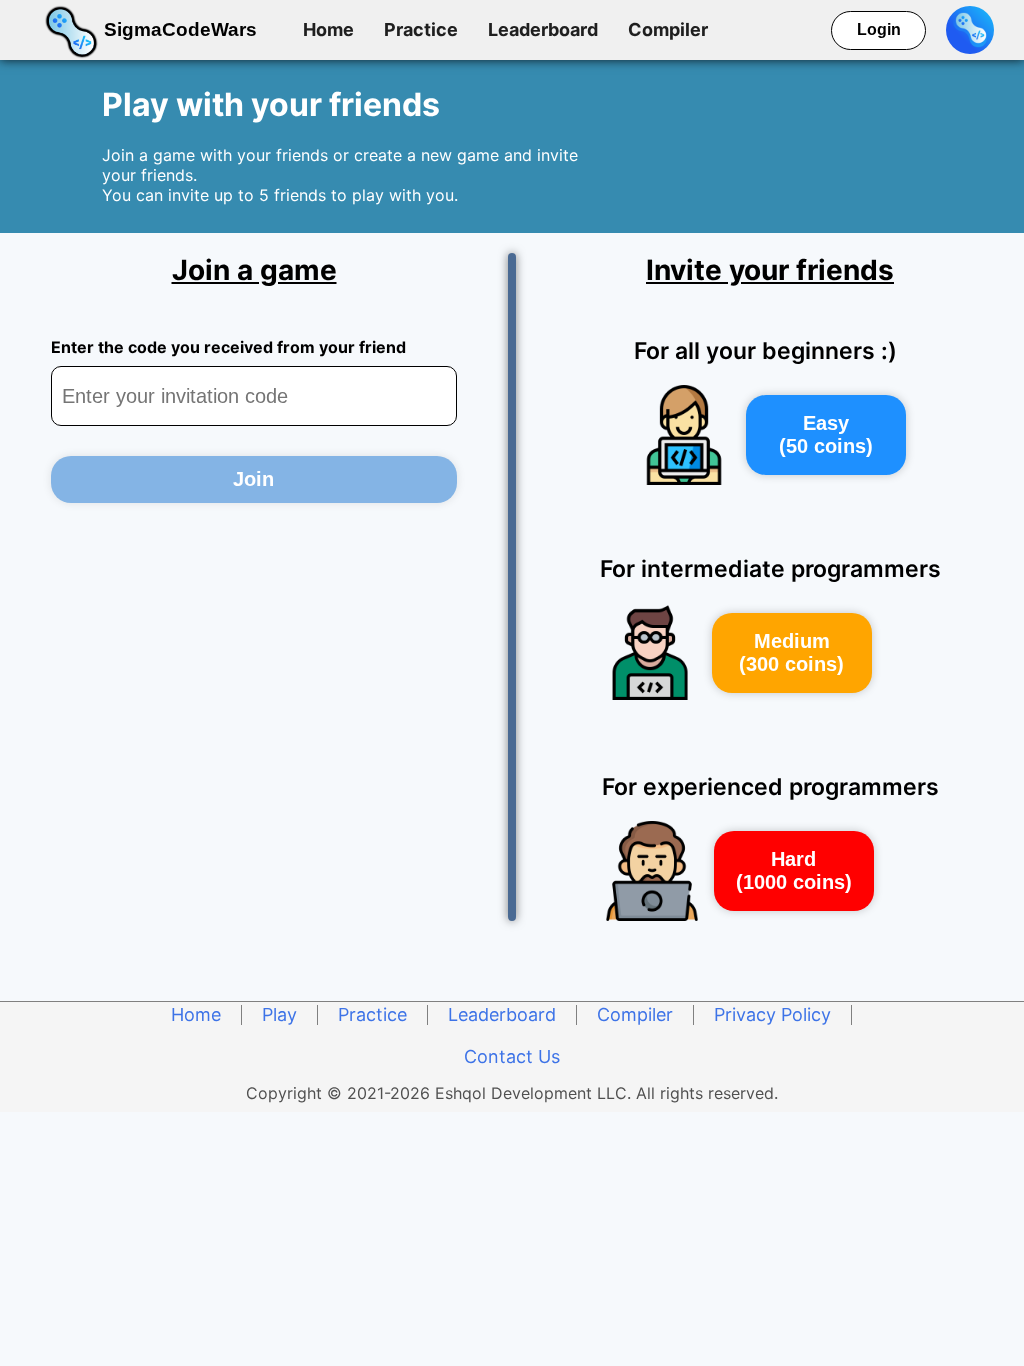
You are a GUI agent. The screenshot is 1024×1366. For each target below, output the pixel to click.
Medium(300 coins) (791, 652)
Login (879, 29)
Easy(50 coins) (826, 434)
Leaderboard (543, 29)
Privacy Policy (772, 1014)
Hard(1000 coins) (794, 870)
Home (328, 29)
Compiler (668, 29)
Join (253, 479)
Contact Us (512, 1056)
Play (279, 1014)
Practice (421, 29)
